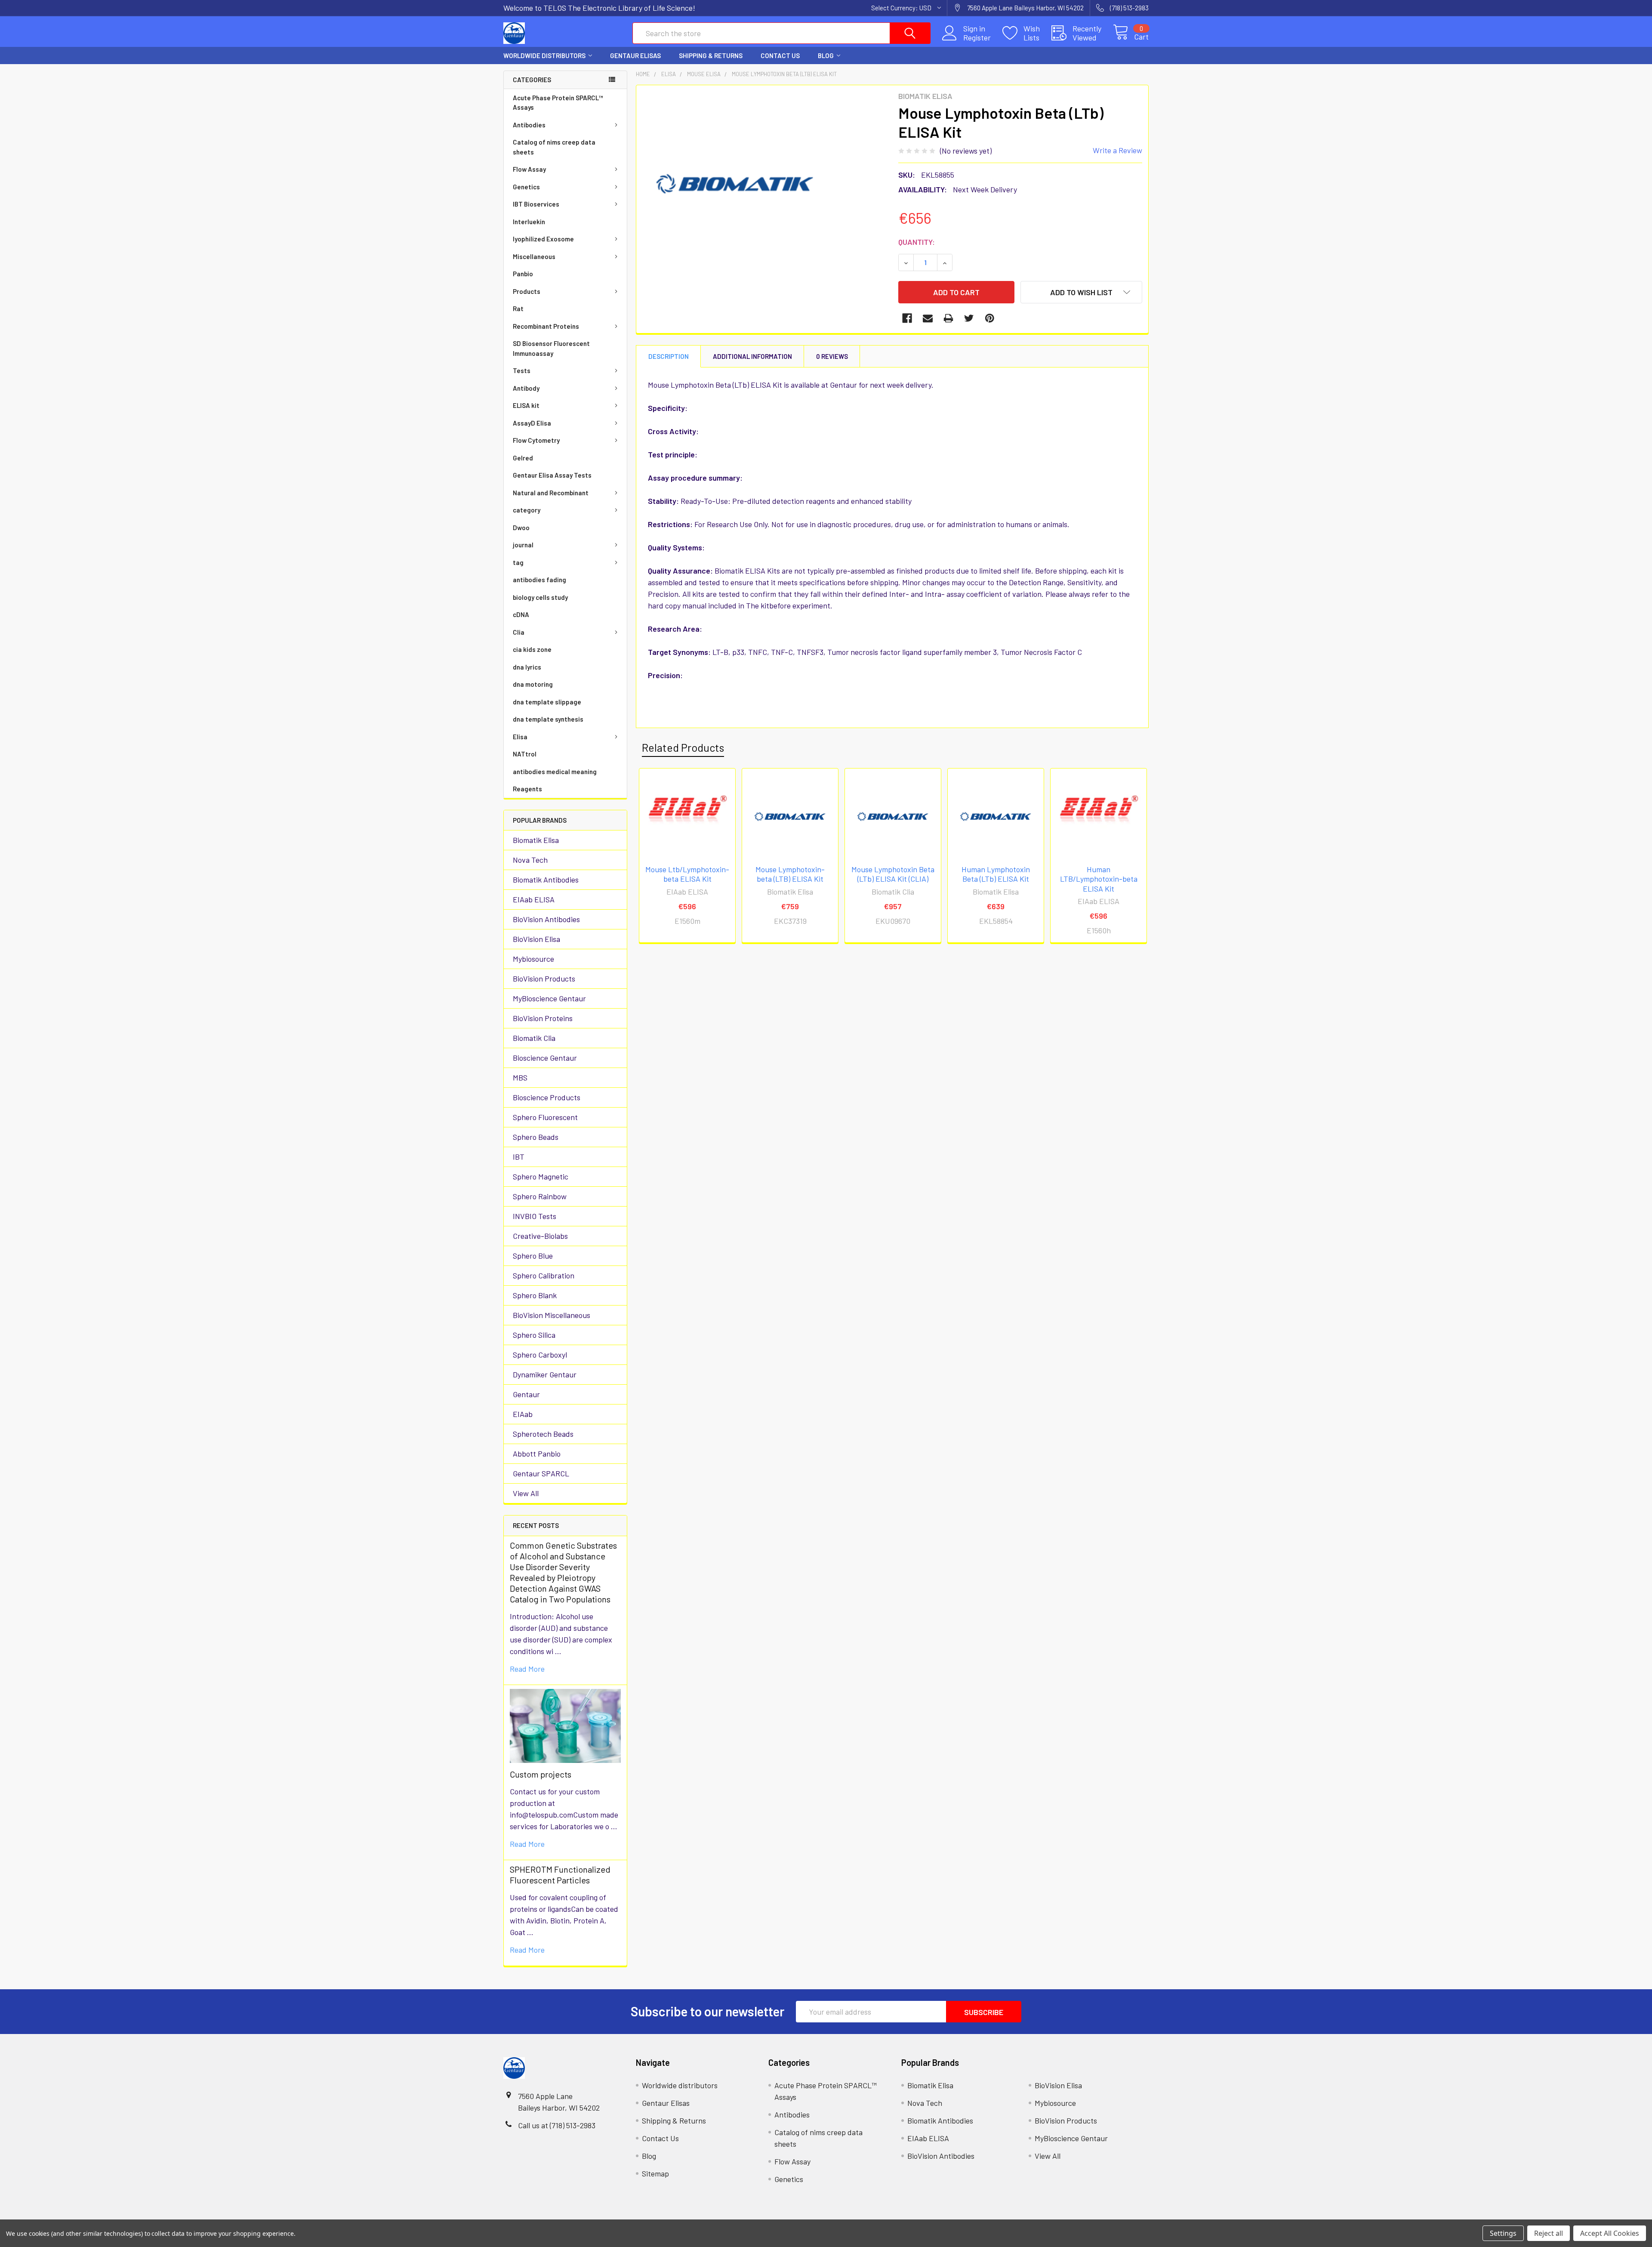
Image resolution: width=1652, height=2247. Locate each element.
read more (527, 1669)
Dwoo (521, 528)
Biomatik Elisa (536, 840)
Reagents (527, 789)
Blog (826, 56)
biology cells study (540, 597)
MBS (520, 1077)
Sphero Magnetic (541, 1176)
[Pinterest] (990, 318)
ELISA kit (526, 405)
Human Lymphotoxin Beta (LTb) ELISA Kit (996, 874)
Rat (518, 309)
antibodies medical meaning (555, 772)
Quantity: (917, 242)
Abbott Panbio (537, 1454)
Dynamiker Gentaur (545, 1374)
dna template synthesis (548, 719)
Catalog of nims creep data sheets (554, 147)
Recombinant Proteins (546, 326)
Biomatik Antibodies (546, 880)
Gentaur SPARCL (541, 1473)
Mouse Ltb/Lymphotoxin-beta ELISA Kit (687, 874)
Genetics (526, 187)
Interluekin (529, 222)
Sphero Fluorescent (545, 1117)
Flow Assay (529, 169)
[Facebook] (907, 318)
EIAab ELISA (534, 899)
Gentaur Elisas (635, 56)
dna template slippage (547, 702)
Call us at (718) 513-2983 (557, 2125)
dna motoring (533, 684)
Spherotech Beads (543, 1434)
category (527, 510)
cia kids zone (532, 649)
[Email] (928, 318)
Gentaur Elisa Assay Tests (552, 475)
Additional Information (752, 356)
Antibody (526, 388)
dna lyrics (527, 667)
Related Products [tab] (683, 747)
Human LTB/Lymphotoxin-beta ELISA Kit (1099, 879)
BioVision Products (544, 978)
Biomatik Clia (534, 1038)
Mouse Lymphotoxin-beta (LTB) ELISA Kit (790, 874)
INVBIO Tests (535, 1216)
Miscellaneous (534, 256)
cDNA (521, 614)
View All (526, 1493)
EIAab (523, 1414)
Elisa (520, 737)
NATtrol (525, 754)
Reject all (1549, 2233)
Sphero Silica (534, 1335)
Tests (522, 370)
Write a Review (1117, 150)
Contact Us (780, 56)
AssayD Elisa (532, 423)
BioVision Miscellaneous (552, 1315)
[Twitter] (969, 318)
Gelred (523, 458)
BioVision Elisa (536, 939)
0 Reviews (832, 356)
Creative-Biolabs (540, 1236)
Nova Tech (530, 860)
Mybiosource (533, 959)
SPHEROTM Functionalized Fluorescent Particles (560, 1875)
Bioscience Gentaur (545, 1058)
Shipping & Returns (711, 56)
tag (518, 562)
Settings (1503, 2233)
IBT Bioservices (536, 204)
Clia (519, 632)
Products (527, 291)
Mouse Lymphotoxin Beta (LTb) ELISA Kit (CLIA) (893, 874)
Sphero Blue (533, 1256)
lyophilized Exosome (543, 239)
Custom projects (541, 1774)
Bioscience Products (547, 1097)
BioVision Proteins (543, 1018)
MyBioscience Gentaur (549, 998)
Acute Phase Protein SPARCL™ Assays (558, 103)
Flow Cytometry (536, 440)
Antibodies (529, 125)
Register (977, 38)
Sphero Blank (535, 1295)
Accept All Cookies (1610, 2233)
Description (669, 356)
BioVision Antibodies (546, 919)
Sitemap (655, 2173)
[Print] (948, 318)
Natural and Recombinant (551, 493)
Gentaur (526, 1394)
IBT (519, 1157)
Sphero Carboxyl (540, 1355)
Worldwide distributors (544, 56)
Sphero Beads (536, 1137)
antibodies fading (539, 580)
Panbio (523, 274)
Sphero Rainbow (540, 1196)
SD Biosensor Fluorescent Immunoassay (551, 348)
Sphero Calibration (544, 1275)
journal (523, 545)
